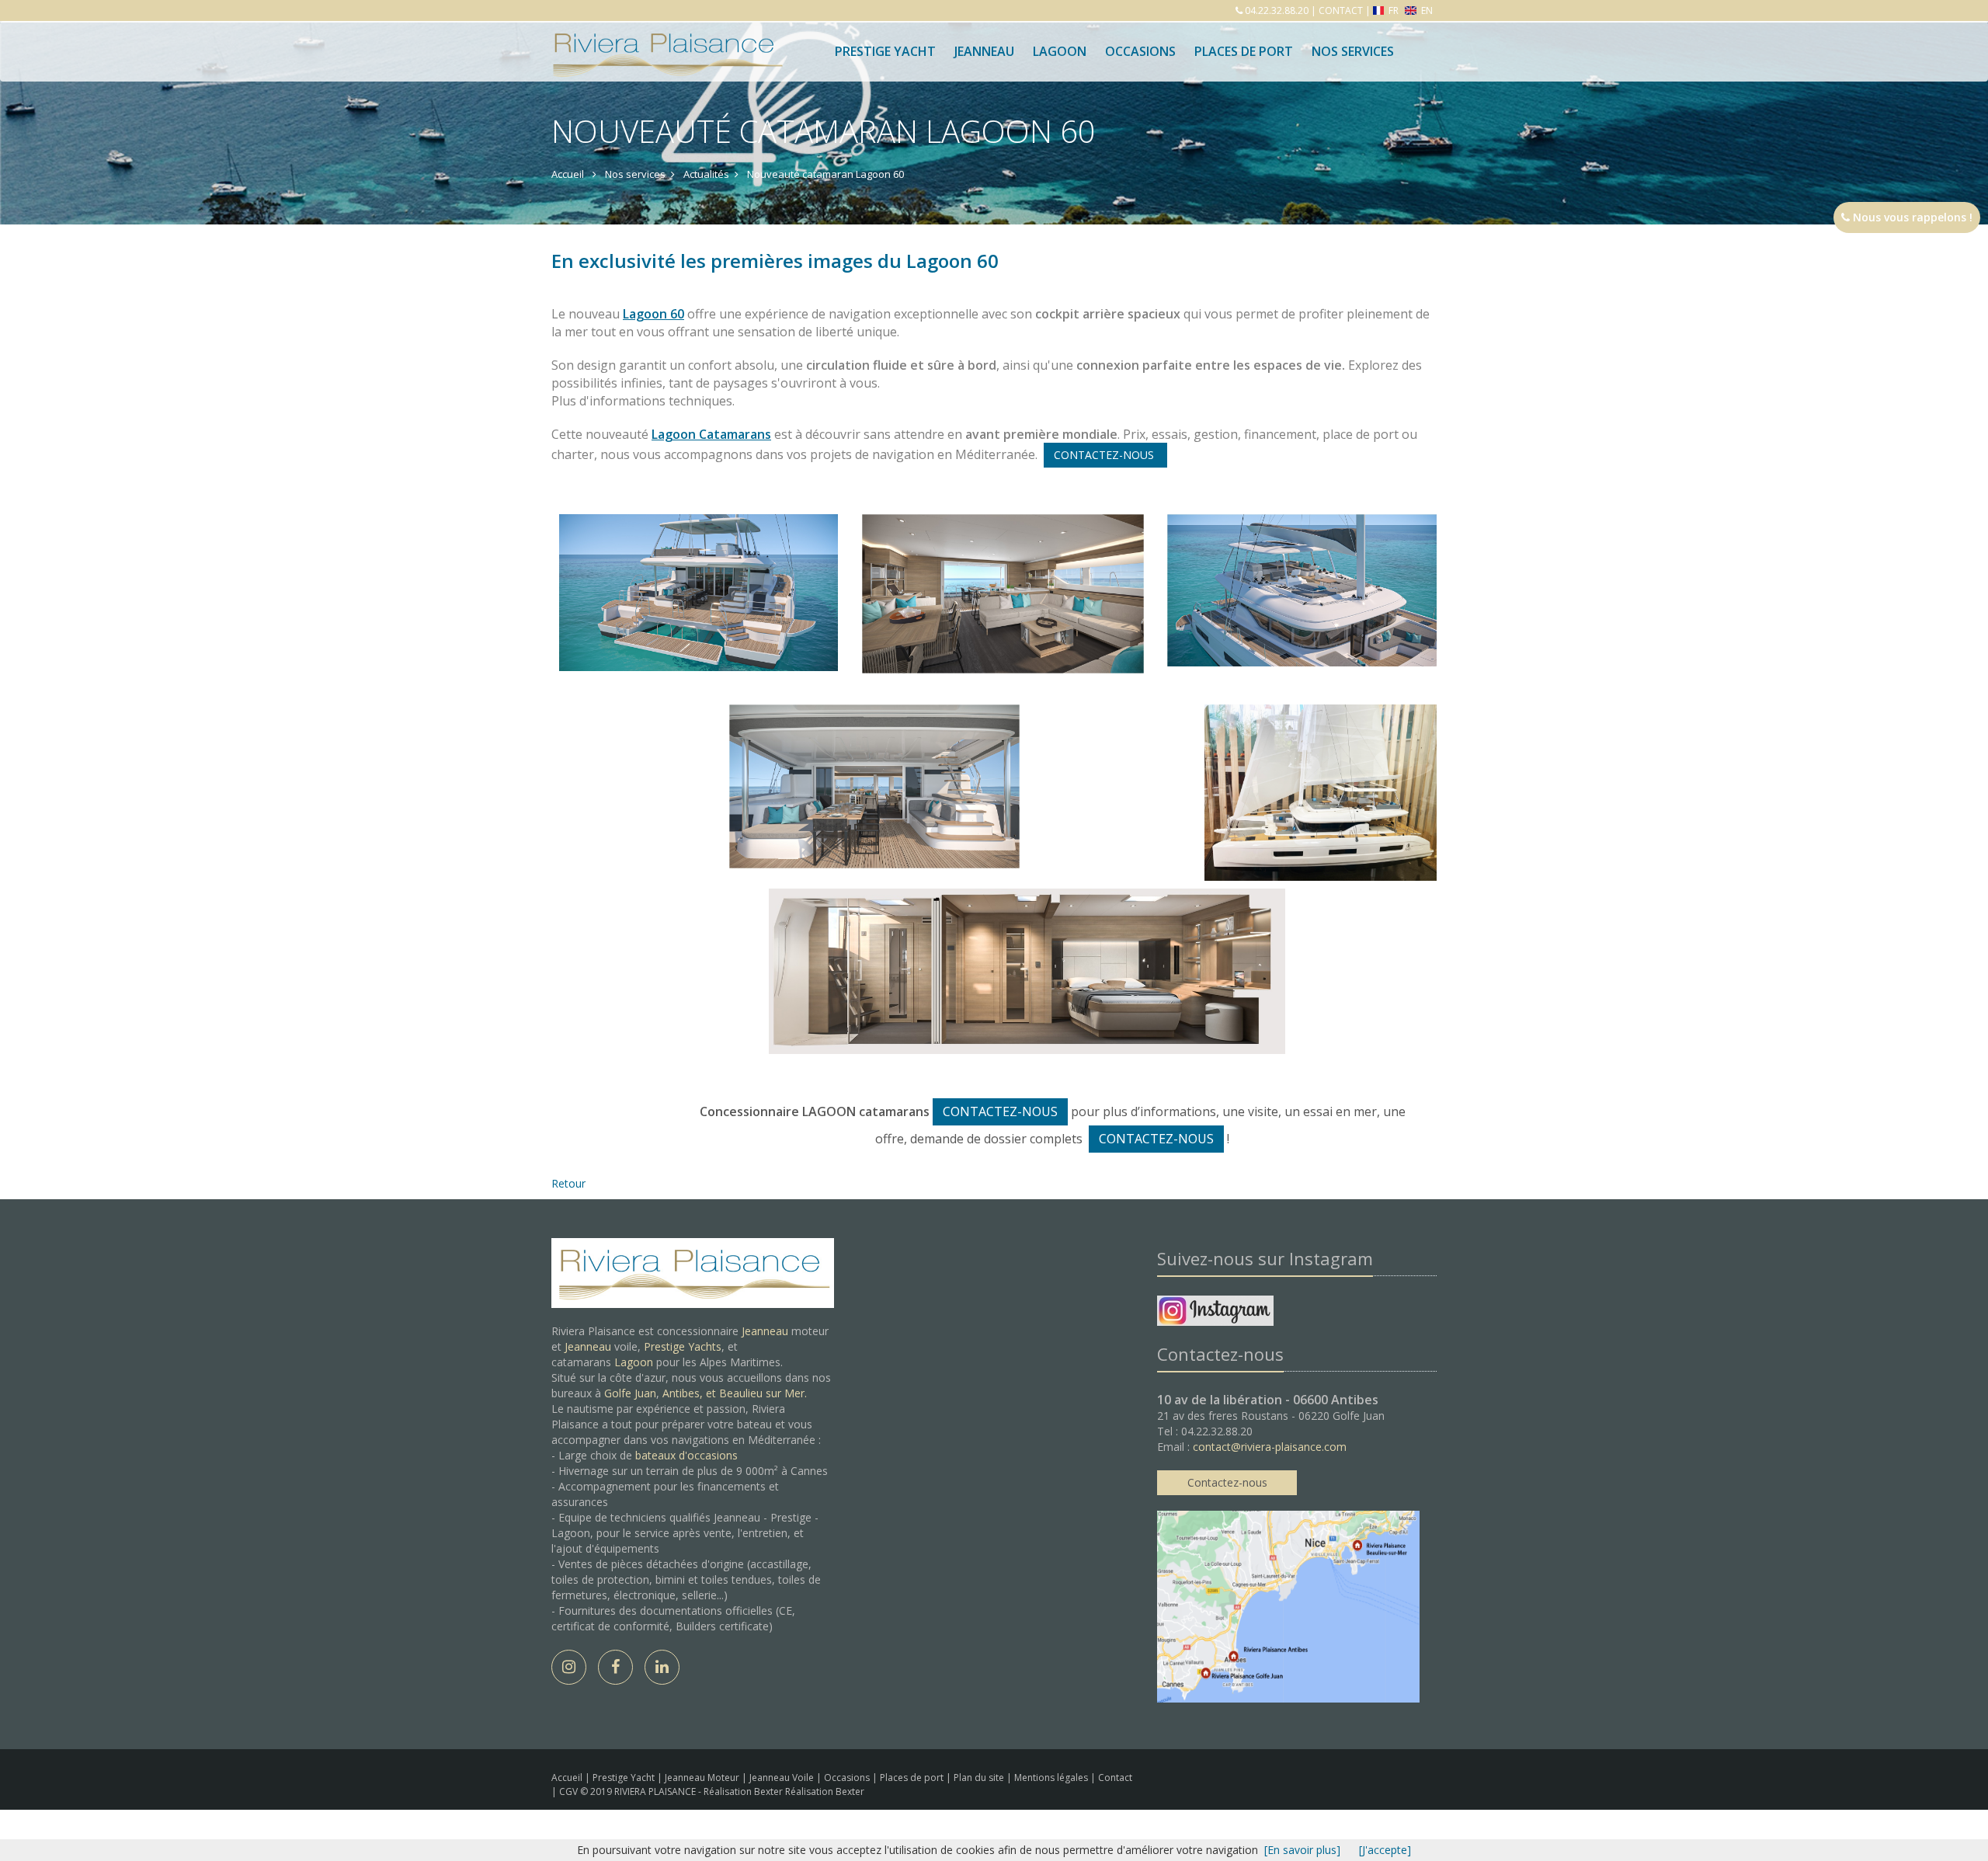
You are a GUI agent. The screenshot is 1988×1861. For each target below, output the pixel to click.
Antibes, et (691, 1393)
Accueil (567, 1778)
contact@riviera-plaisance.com (1270, 1447)
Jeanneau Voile (783, 1778)
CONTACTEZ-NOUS (1105, 455)
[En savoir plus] (1302, 1850)
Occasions (1140, 51)
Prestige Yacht (885, 51)
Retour (568, 1183)
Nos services (1353, 51)
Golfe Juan (630, 1393)
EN (1426, 10)
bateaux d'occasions (686, 1455)
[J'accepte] (1385, 1850)
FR (1394, 10)
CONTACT (1341, 10)
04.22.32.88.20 (1276, 10)
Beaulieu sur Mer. (763, 1393)
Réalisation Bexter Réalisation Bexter (784, 1791)
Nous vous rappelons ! (1911, 217)
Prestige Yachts (683, 1346)
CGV (570, 1791)
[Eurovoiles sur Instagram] (1215, 1313)
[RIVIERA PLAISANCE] (666, 40)
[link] (711, 434)
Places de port (913, 1778)
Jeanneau (984, 51)
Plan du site (980, 1778)
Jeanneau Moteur (703, 1778)
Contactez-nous (1227, 1482)
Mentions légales (1052, 1778)
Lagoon (634, 1362)
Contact (1115, 1778)
